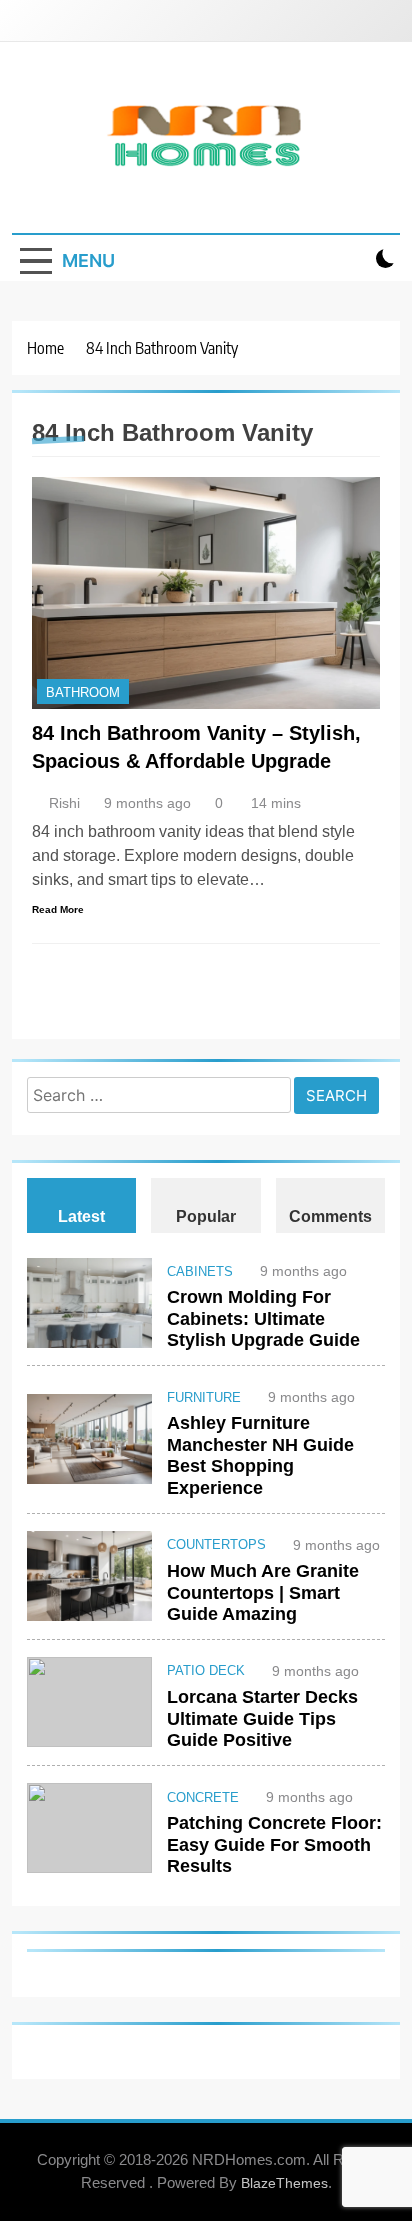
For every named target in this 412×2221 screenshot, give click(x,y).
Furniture (204, 1398)
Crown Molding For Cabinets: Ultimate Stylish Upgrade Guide (263, 1318)
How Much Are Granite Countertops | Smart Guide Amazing (263, 1592)
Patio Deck (206, 1671)
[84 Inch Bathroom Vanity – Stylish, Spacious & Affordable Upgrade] (206, 593)
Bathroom (83, 692)
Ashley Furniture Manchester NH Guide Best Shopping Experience (260, 1455)
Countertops (216, 1545)
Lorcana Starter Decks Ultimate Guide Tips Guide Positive (262, 1718)
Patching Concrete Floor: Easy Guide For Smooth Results (274, 1844)
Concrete (203, 1798)
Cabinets (200, 1272)
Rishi (64, 803)
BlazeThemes (284, 2183)
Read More (58, 909)
